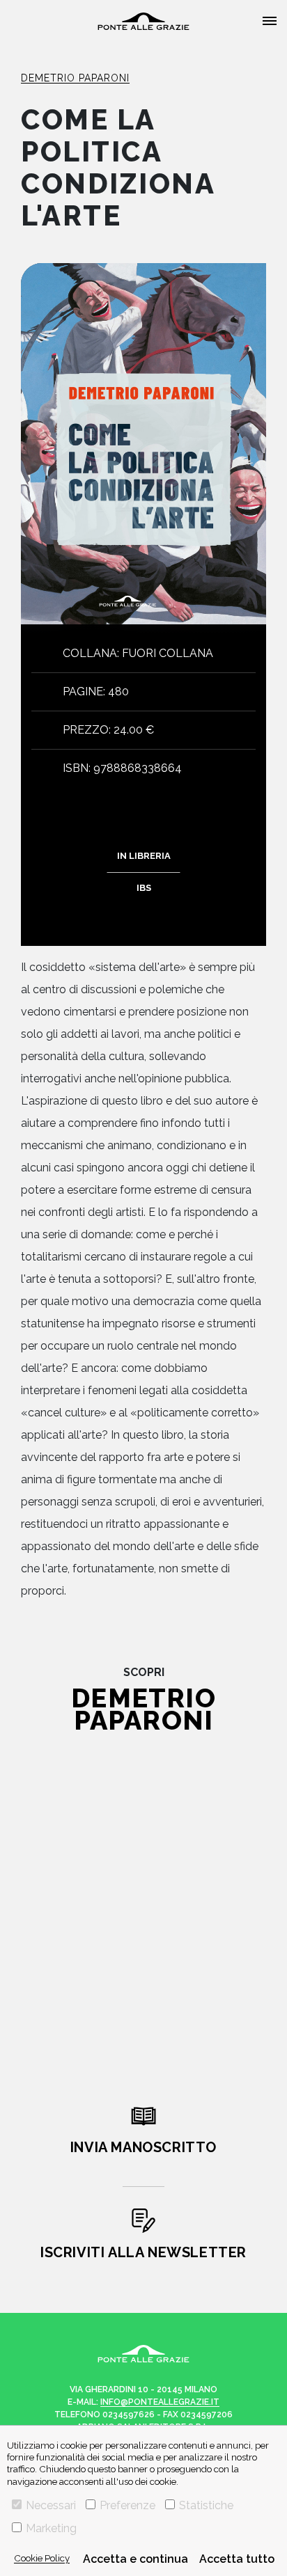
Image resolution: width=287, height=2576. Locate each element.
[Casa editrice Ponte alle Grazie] (143, 21)
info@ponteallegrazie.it (160, 2402)
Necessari (51, 2505)
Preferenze (127, 2505)
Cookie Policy (42, 2558)
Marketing (51, 2528)
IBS (144, 888)
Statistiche (206, 2505)
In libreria (144, 856)
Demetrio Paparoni (75, 78)
